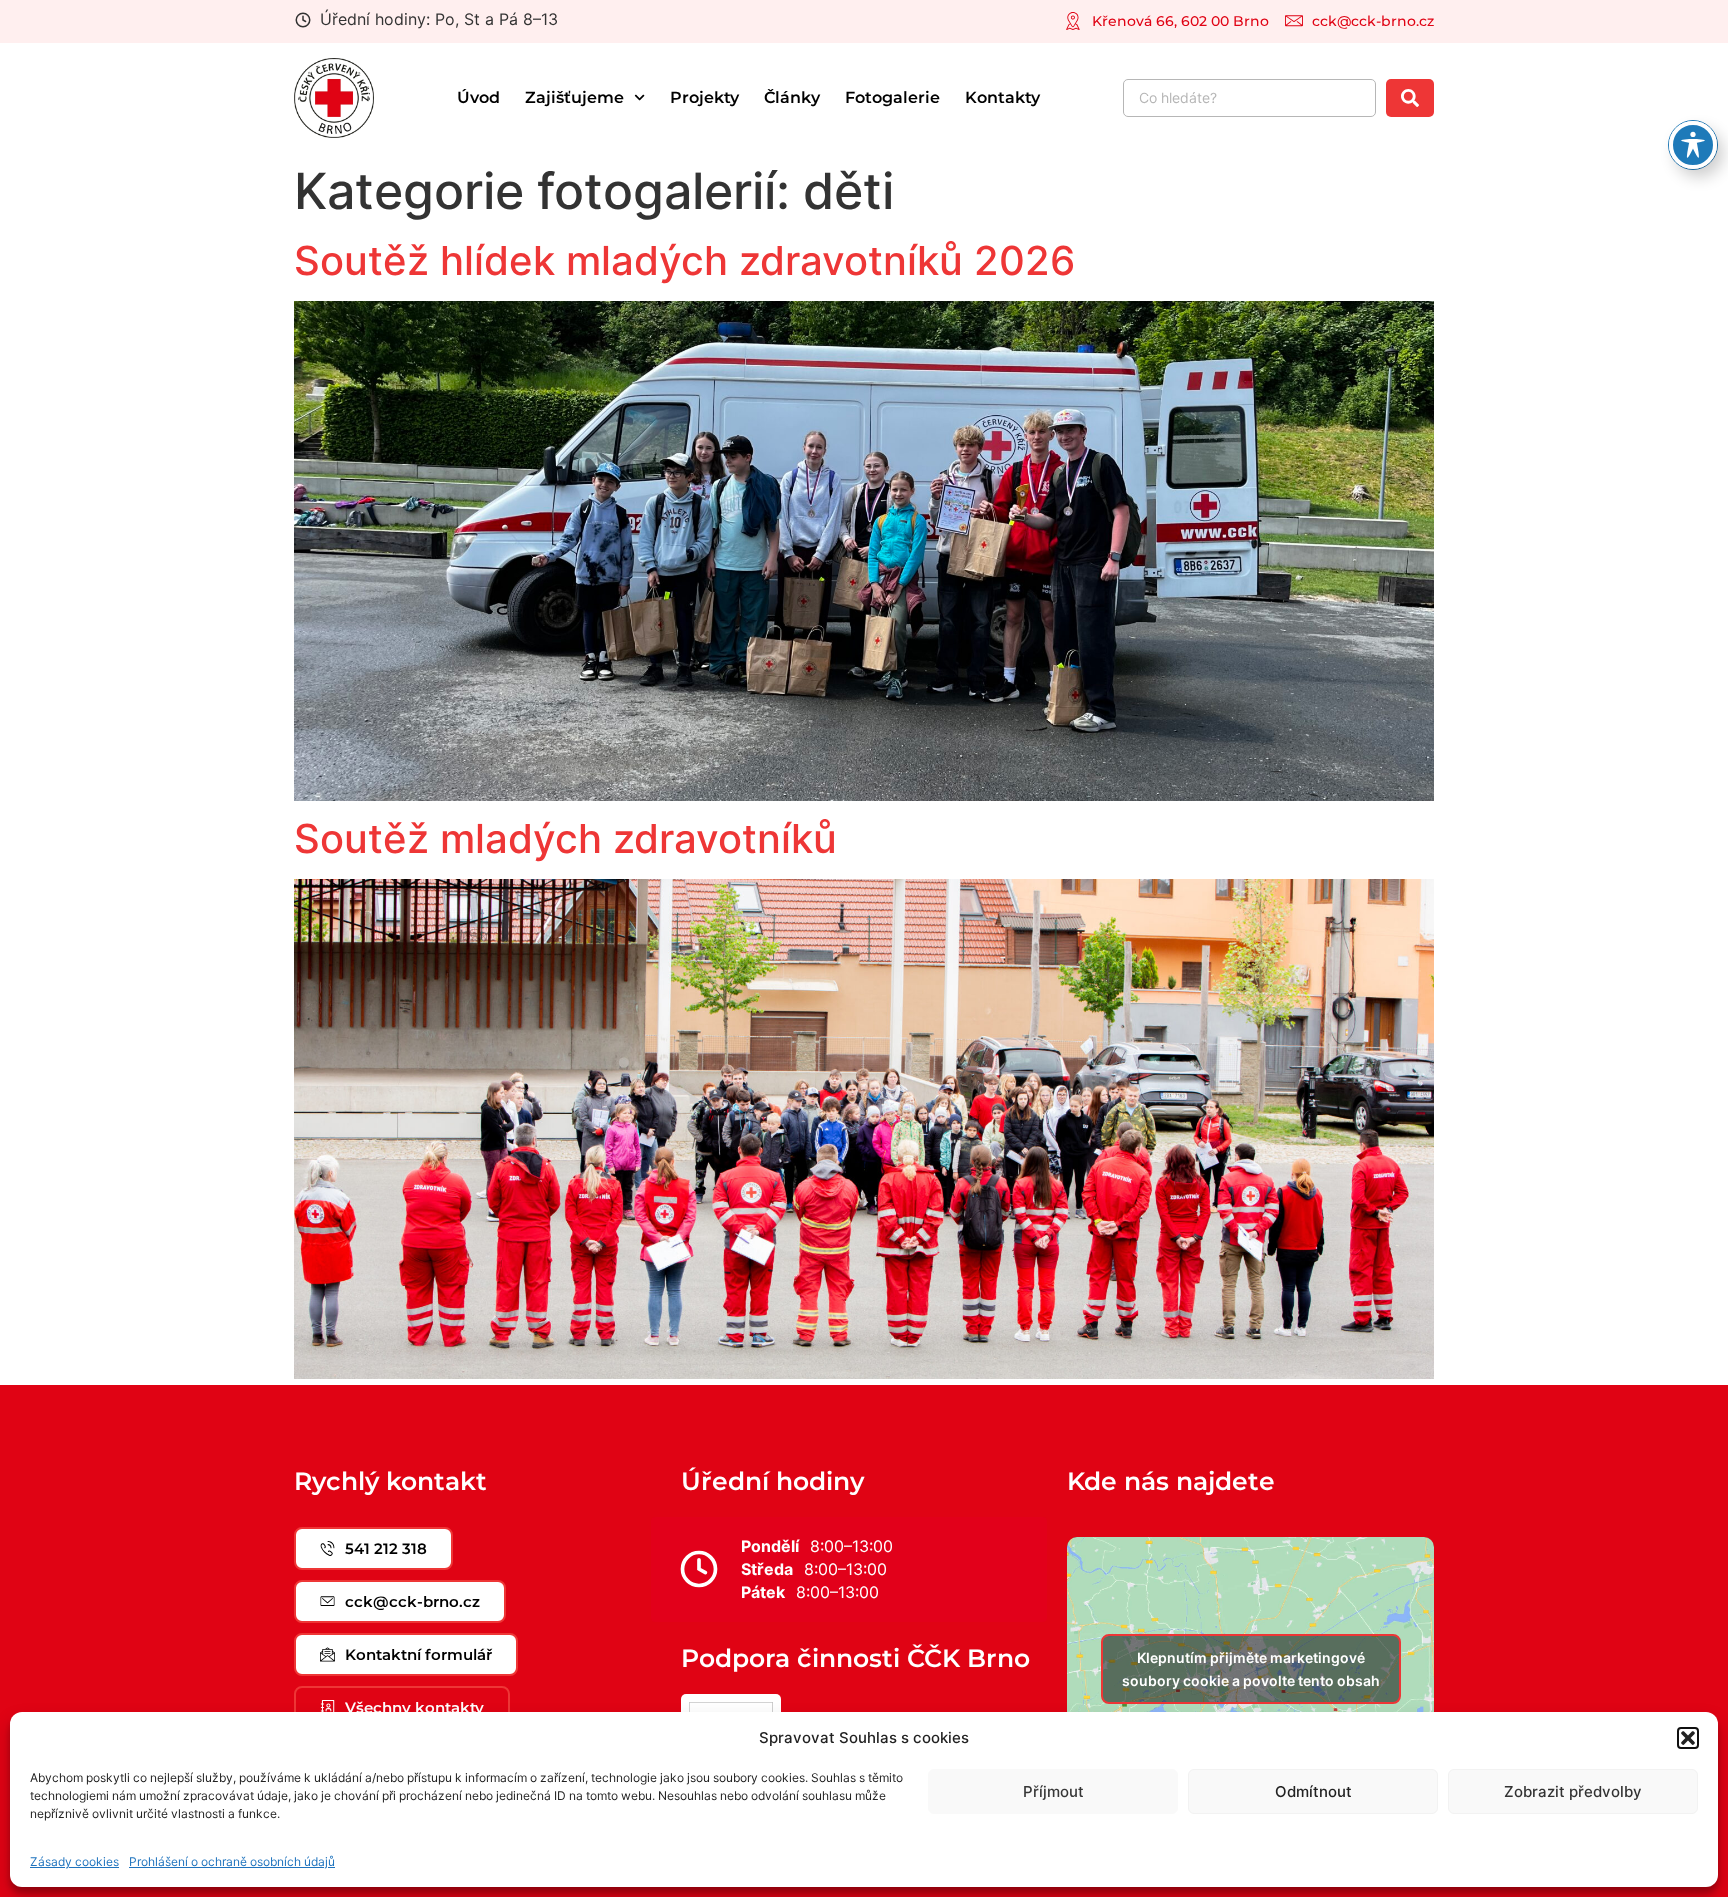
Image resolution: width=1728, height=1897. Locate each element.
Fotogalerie (892, 97)
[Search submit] (1410, 98)
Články (792, 97)
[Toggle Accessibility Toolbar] (1693, 145)
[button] (1688, 1738)
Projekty (704, 97)
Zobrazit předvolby (1573, 1791)
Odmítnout (1313, 1791)
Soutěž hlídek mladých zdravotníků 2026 (684, 260)
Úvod (478, 97)
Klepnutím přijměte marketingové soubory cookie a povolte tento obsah (1251, 1669)
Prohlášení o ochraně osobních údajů (232, 1861)
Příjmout (1053, 1791)
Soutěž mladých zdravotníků (565, 838)
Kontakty (1002, 97)
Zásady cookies (74, 1861)
